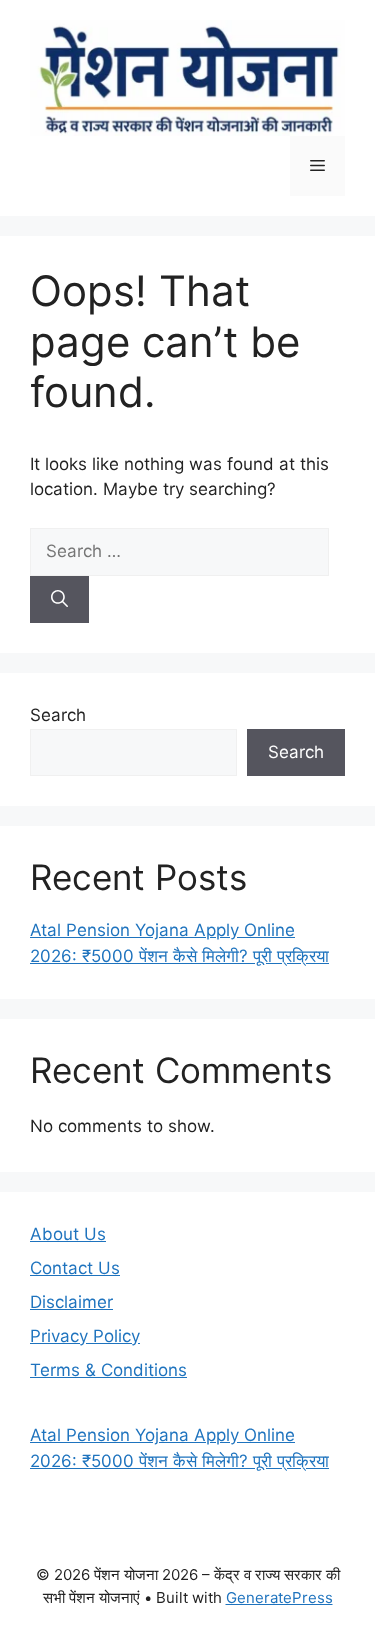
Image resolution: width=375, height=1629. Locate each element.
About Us (68, 1234)
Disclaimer (71, 1302)
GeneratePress (279, 1597)
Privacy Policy (85, 1336)
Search (58, 715)
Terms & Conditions (108, 1370)
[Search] (59, 600)
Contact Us (75, 1268)
